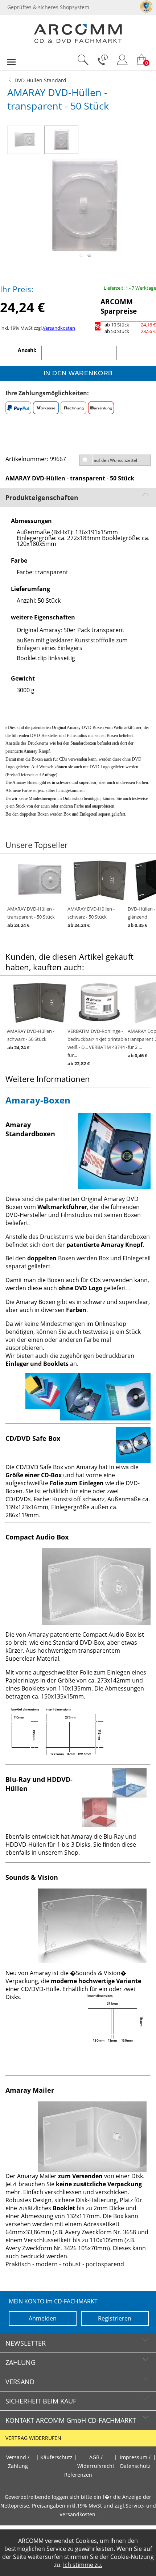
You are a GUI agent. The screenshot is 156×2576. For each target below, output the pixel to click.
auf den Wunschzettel (115, 460)
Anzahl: (28, 350)
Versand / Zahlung (18, 2462)
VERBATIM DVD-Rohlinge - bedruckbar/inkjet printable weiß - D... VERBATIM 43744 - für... (97, 1047)
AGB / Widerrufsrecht (96, 2462)
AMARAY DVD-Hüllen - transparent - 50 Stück (31, 917)
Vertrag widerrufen (33, 2438)
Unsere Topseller (37, 845)
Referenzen (78, 2475)
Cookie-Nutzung (132, 2557)
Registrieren (115, 2318)
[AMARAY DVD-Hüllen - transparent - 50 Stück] (26, 138)
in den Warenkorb (78, 373)
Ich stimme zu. (83, 2565)
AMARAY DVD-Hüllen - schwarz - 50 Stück (91, 917)
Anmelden (43, 2318)
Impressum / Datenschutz (135, 2462)
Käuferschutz (56, 2457)
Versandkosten (59, 328)
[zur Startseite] (78, 41)
